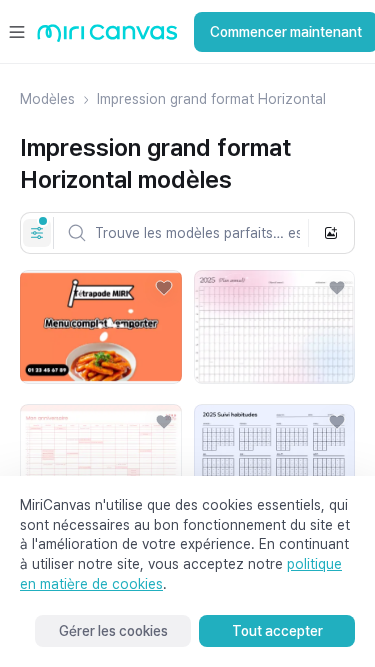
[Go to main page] (107, 37)
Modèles (47, 99)
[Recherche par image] (331, 233)
